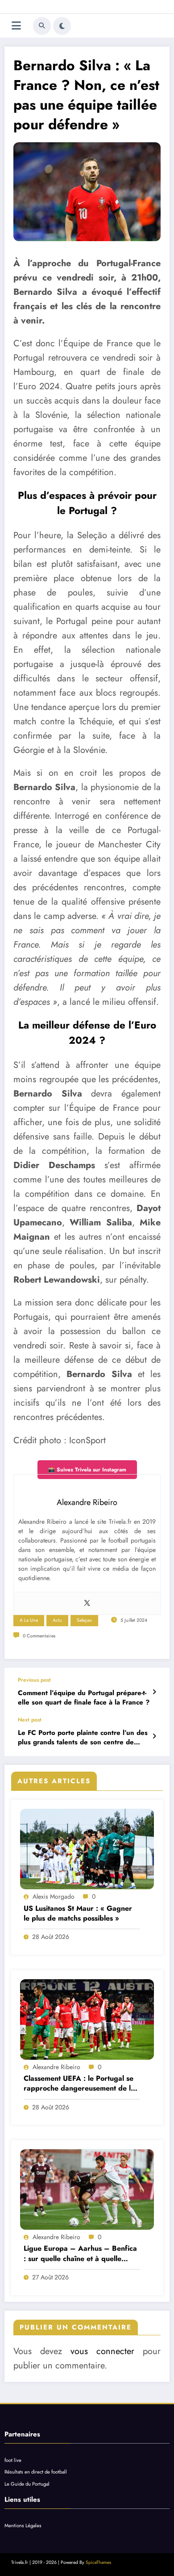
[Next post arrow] (154, 1736)
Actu (57, 1620)
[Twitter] (87, 1603)
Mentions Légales (23, 2525)
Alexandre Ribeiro (56, 2067)
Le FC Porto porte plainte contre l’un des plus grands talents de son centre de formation (83, 1738)
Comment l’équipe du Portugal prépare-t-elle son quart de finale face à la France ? (84, 1698)
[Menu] (16, 26)
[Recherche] (42, 26)
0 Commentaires (39, 1636)
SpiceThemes (98, 2562)
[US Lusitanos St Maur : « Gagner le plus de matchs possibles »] (87, 1849)
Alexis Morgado (54, 1896)
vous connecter (102, 2351)
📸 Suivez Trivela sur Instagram (87, 1470)
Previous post (34, 1680)
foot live (13, 2460)
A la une (29, 1620)
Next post (30, 1720)
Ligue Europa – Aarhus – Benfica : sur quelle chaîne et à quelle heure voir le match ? (80, 2254)
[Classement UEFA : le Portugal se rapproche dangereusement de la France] (87, 2019)
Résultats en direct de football (36, 2472)
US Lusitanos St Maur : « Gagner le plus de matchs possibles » (78, 1913)
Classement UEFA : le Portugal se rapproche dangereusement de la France (79, 2084)
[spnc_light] (62, 26)
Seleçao (84, 1620)
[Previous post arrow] (154, 1692)
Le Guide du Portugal (27, 2484)
